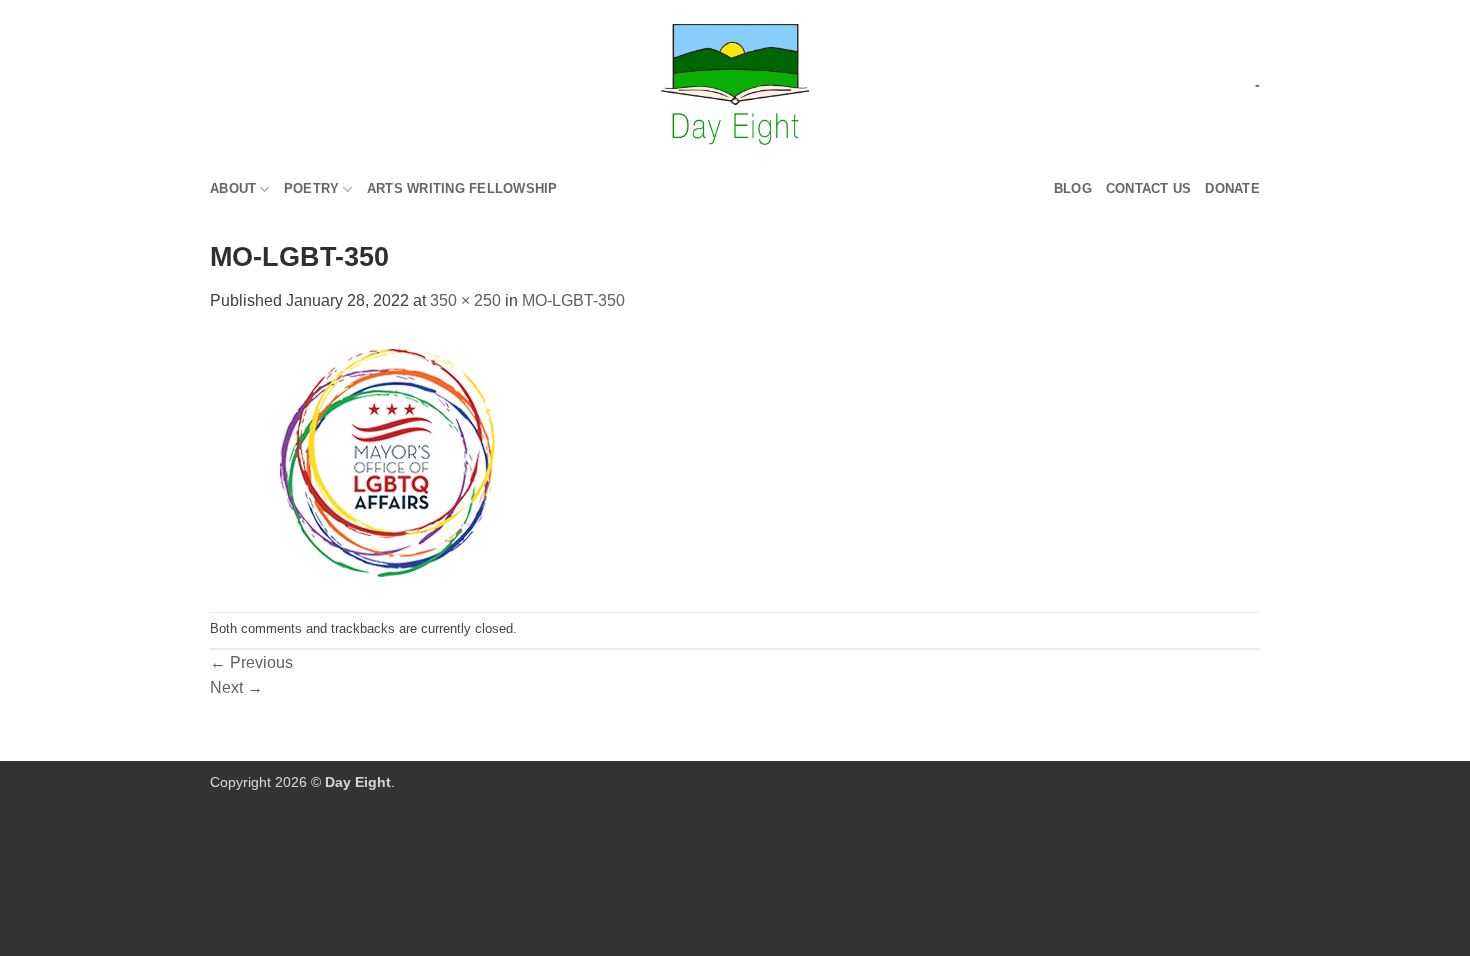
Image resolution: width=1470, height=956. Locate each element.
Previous (251, 662)
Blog (1073, 188)
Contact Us (1149, 188)
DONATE (1232, 188)
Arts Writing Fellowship (462, 188)
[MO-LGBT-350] (385, 461)
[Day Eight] (735, 84)
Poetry (312, 188)
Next (236, 687)
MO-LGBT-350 (573, 300)
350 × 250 (465, 300)
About (233, 188)
